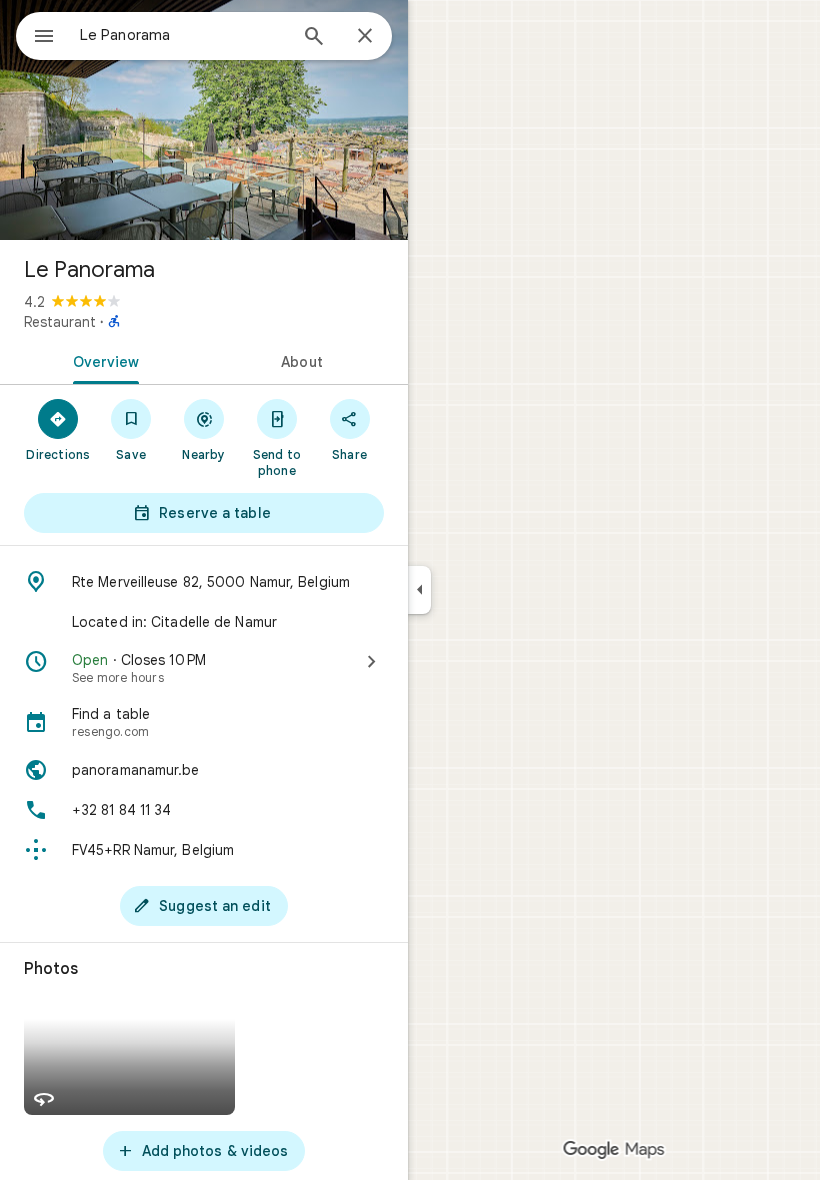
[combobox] (183, 35)
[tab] (102, 360)
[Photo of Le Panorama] (204, 120)
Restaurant (60, 322)
